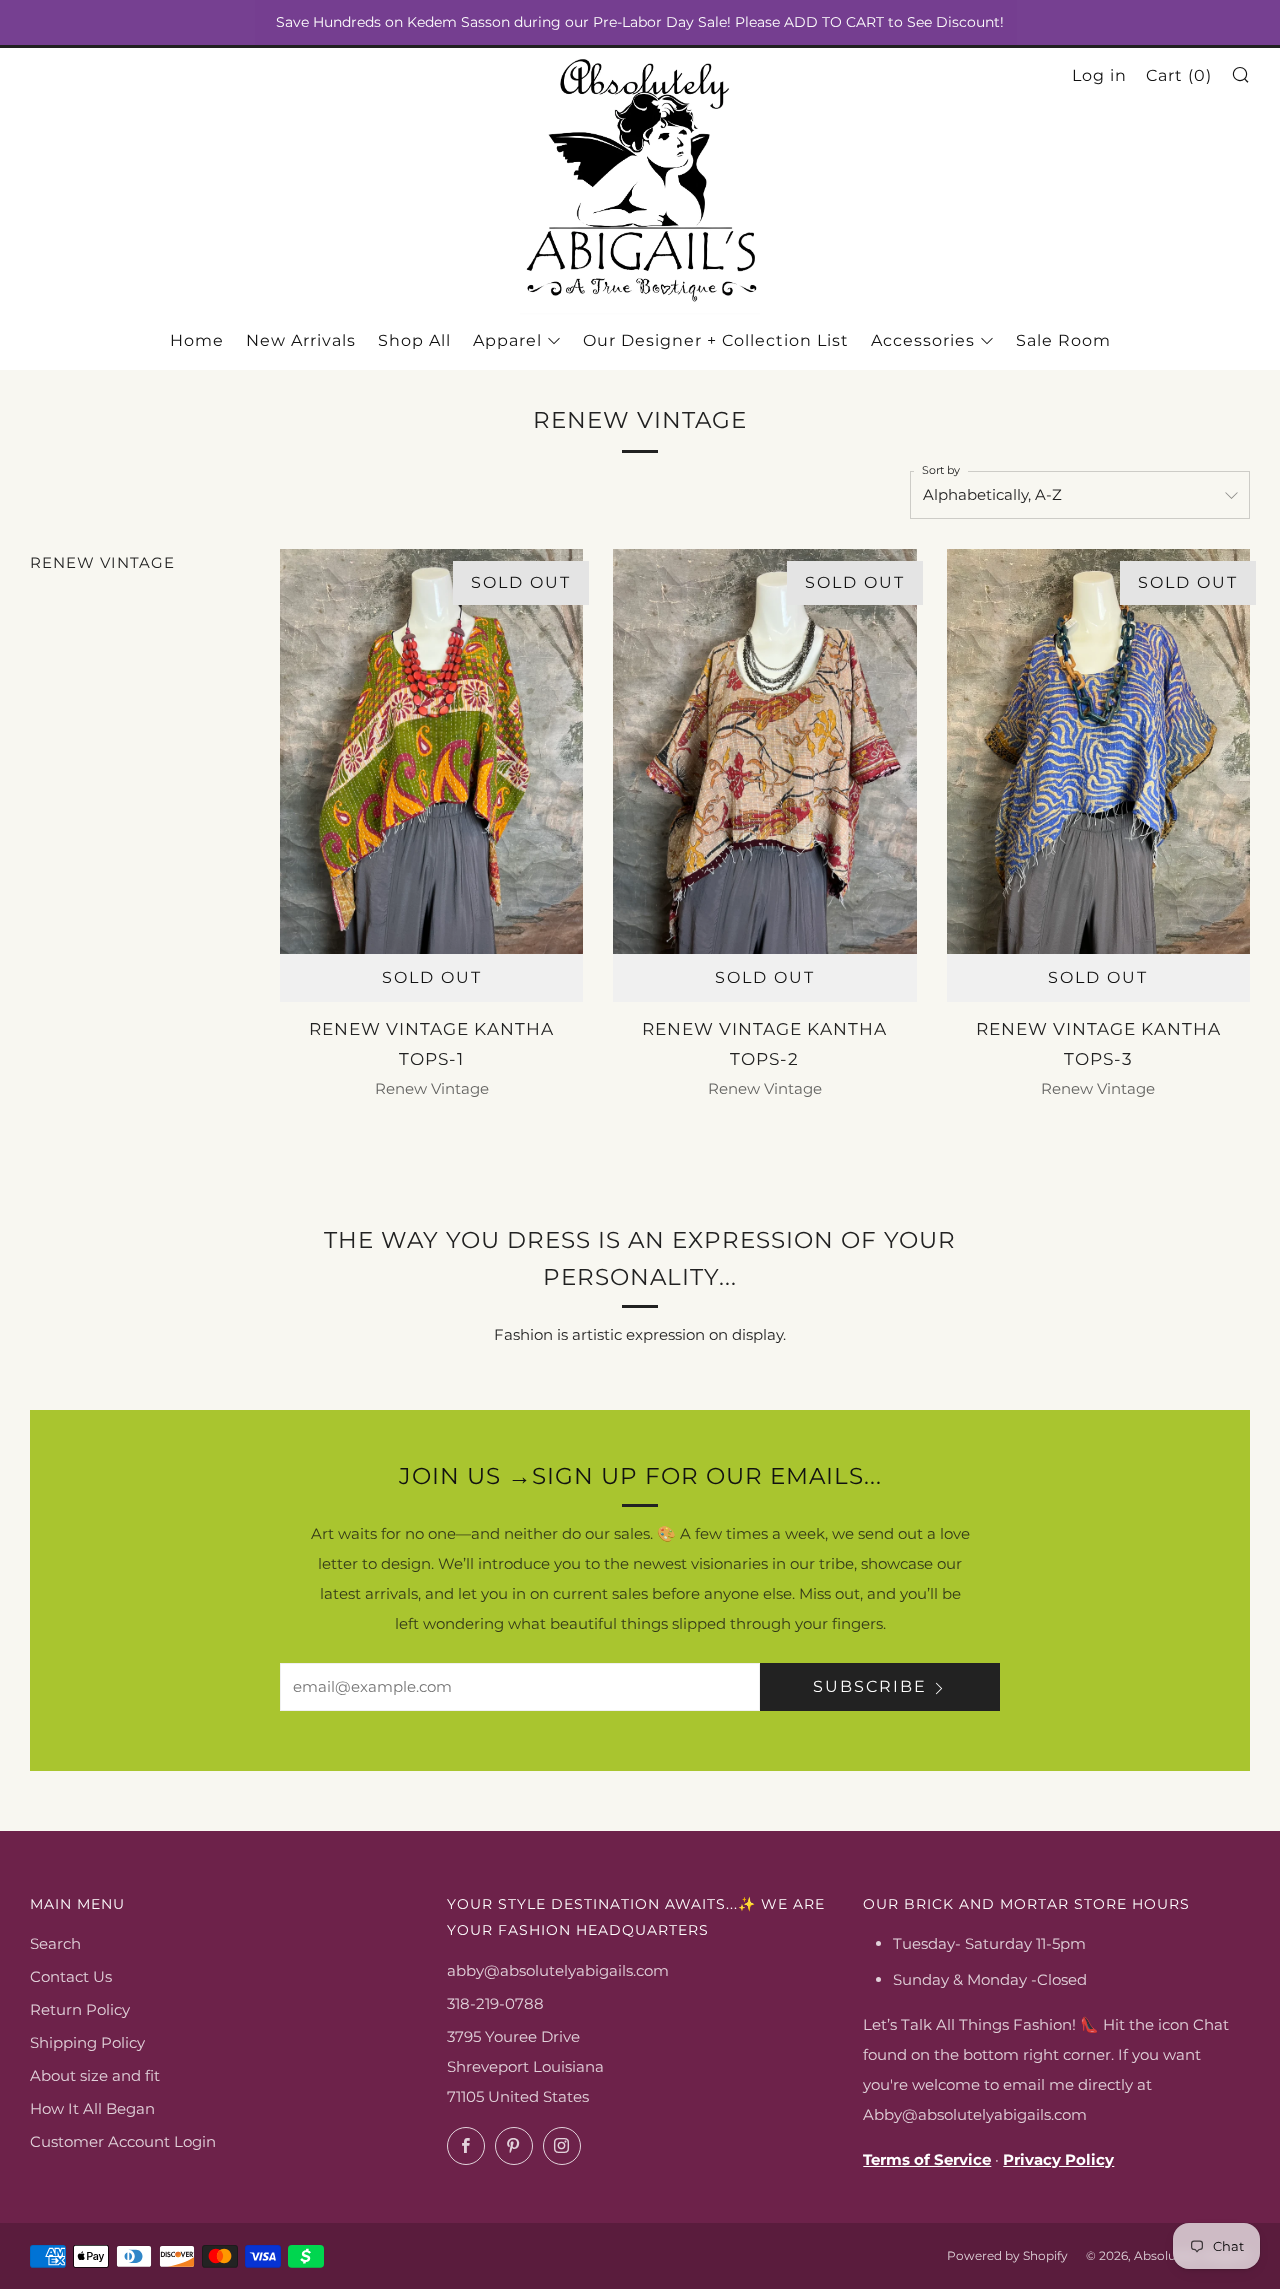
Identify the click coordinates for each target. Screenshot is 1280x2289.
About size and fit (95, 2075)
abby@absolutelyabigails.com (558, 1970)
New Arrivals (301, 340)
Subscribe (870, 1686)
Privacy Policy (1058, 2159)
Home (197, 340)
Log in (1099, 75)
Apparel (507, 340)
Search (55, 1943)
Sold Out (432, 977)
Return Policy (80, 2009)
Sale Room (1063, 340)
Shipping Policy (87, 2042)
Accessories (923, 340)
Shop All (414, 340)
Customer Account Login (123, 2141)
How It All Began (92, 2108)
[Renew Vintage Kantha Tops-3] (1098, 751)
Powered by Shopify (1007, 2255)
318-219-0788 (495, 2003)
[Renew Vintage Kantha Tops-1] (431, 751)
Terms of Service (927, 2159)
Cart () (1179, 75)
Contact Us (71, 1976)
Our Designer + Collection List (716, 340)
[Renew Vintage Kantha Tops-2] (764, 751)
